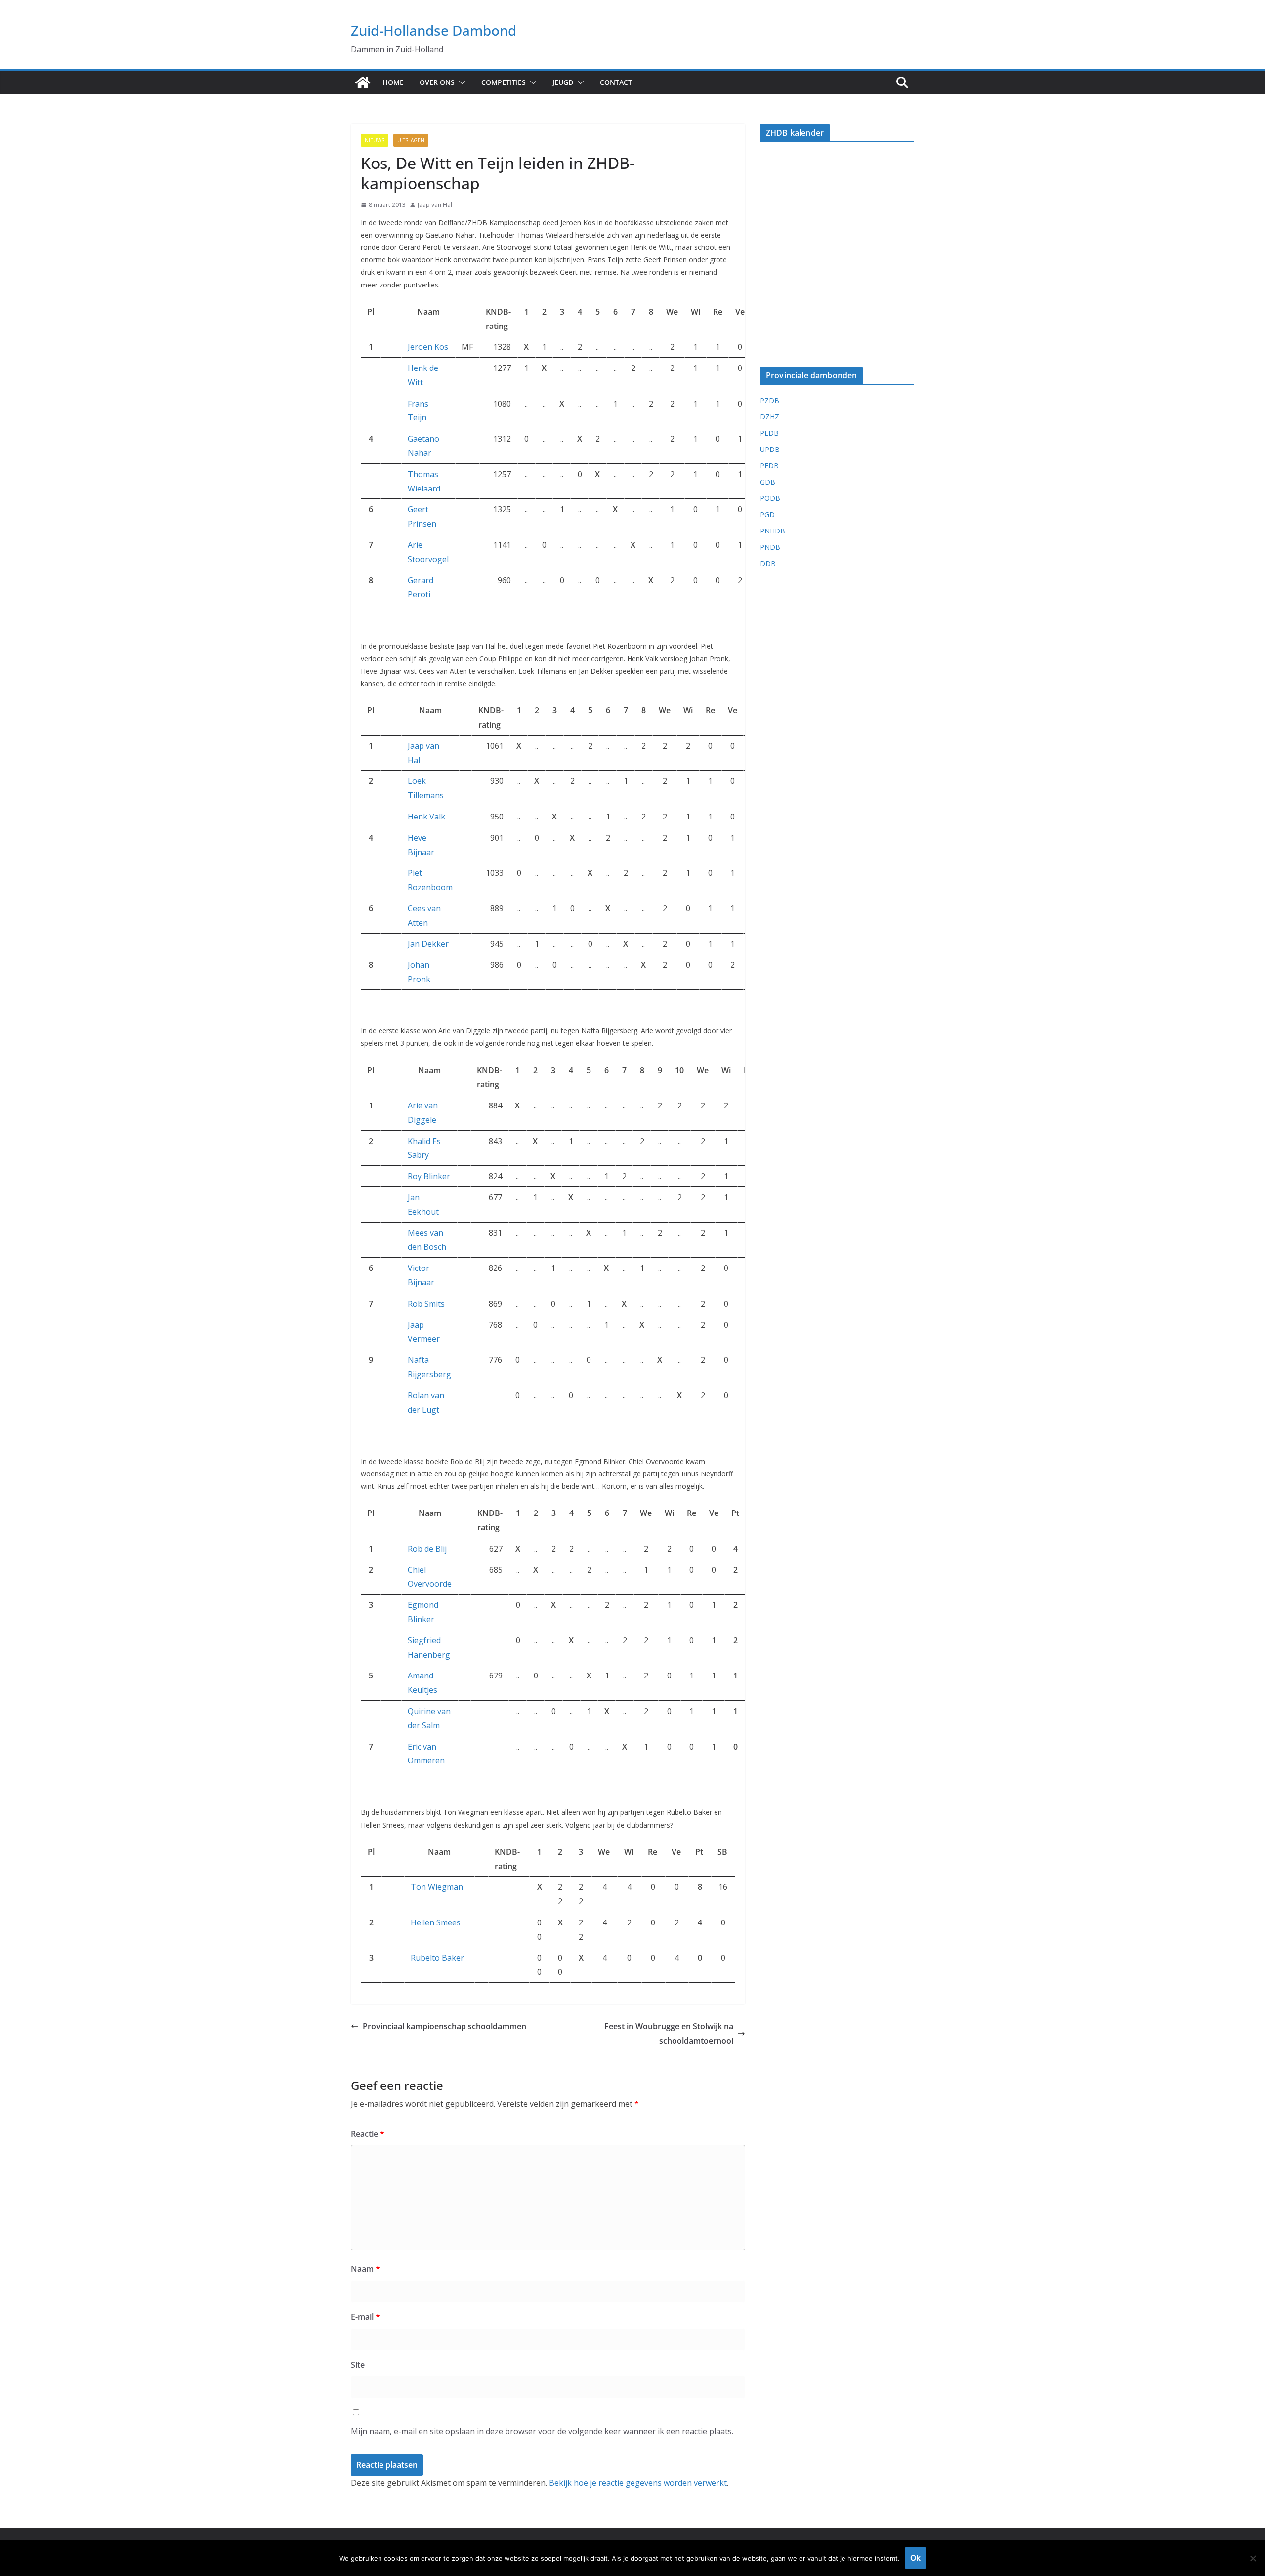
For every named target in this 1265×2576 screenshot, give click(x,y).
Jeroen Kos (428, 347)
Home (393, 82)
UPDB (770, 449)
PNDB (770, 547)
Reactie (368, 2134)
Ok (915, 2558)
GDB (768, 482)
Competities (504, 82)
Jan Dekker (428, 944)
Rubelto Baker (437, 1958)
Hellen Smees (436, 1922)
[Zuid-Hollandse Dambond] (363, 82)
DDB (768, 563)
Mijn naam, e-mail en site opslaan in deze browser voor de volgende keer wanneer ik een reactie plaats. (542, 2431)
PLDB (769, 433)
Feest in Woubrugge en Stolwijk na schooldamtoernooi (669, 2033)
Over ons (437, 82)
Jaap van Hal (435, 205)
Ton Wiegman (437, 1887)
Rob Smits (426, 1304)
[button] (460, 82)
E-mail (365, 2317)
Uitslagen (411, 140)
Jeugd (563, 82)
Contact (616, 82)
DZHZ (770, 417)
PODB (770, 498)
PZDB (770, 400)
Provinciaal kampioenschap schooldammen (444, 2026)
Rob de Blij (427, 1549)
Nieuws (375, 140)
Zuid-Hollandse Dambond (434, 30)
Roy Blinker (429, 1176)
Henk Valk (426, 817)
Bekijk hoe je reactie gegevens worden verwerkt (638, 2483)
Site (358, 2365)
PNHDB (773, 531)
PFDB (769, 466)
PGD (767, 514)
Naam (365, 2269)
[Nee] (1253, 2558)
